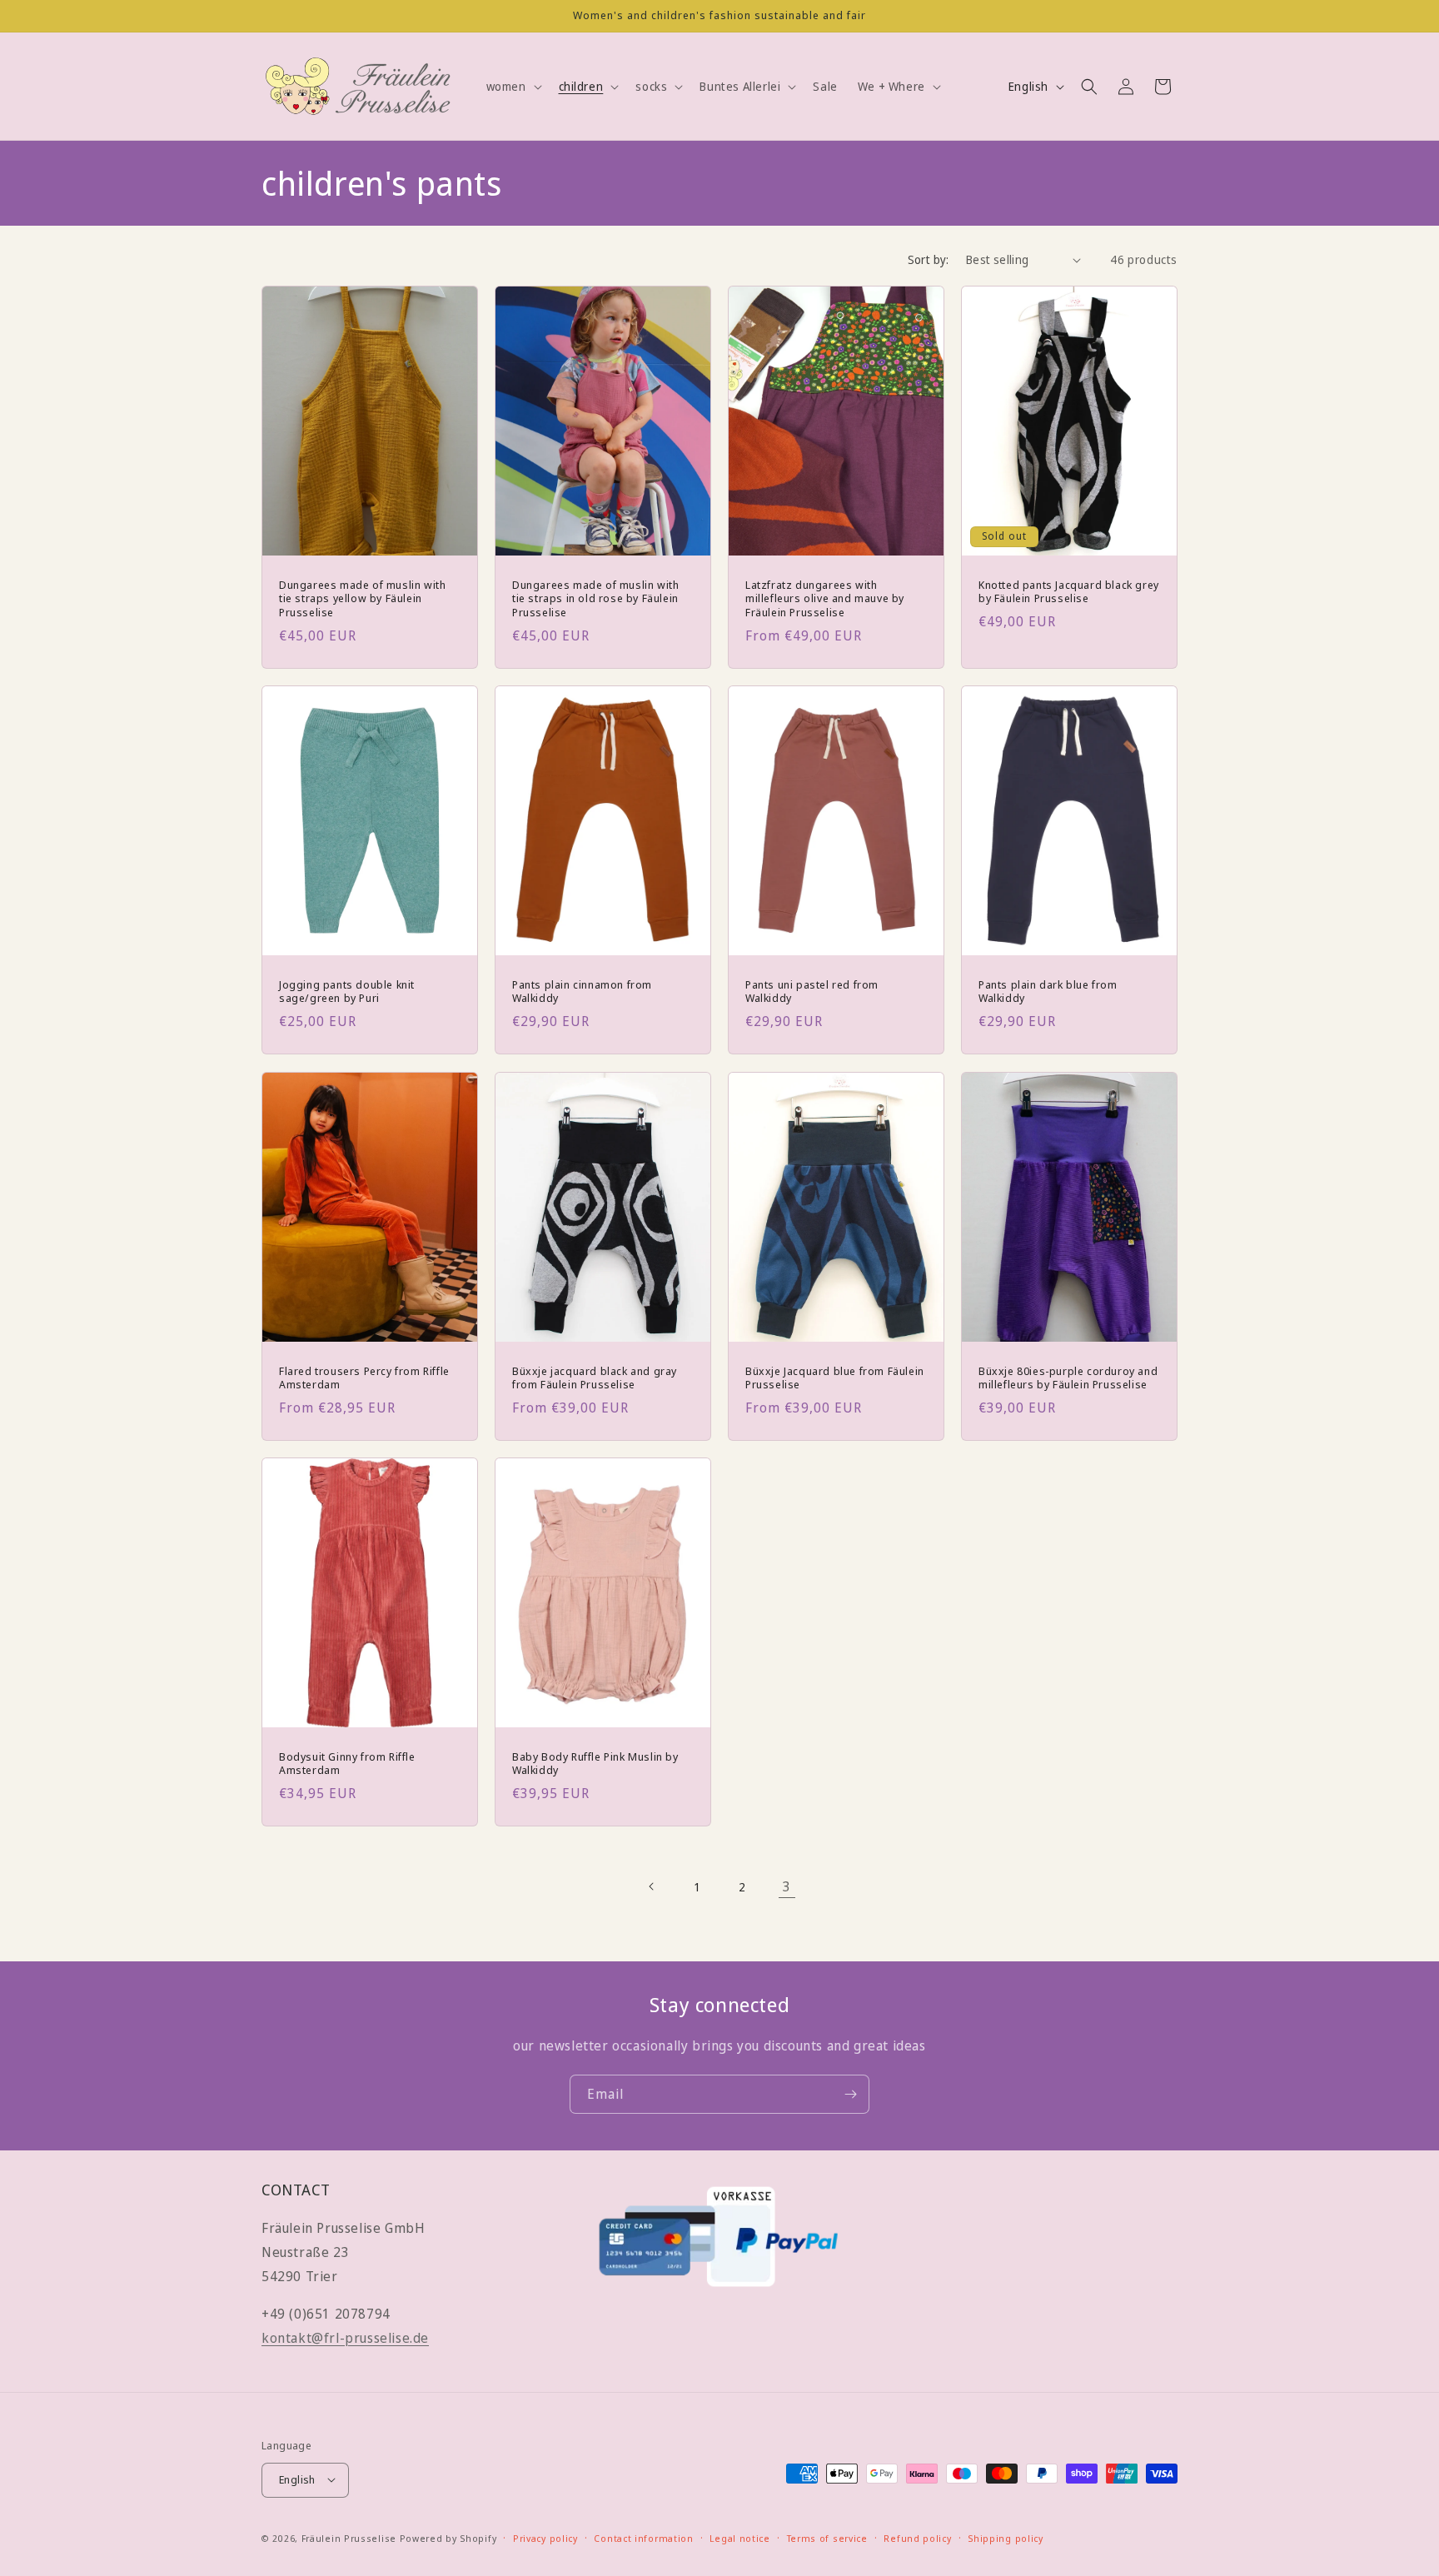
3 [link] (787, 1886)
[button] (513, 87)
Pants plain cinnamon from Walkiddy (582, 992)
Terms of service (827, 2537)
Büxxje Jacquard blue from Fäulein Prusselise (835, 1378)
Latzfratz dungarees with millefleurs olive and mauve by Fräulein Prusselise (825, 599)
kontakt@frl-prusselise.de (345, 2338)
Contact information (643, 2537)
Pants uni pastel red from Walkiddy (812, 992)
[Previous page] (652, 1886)
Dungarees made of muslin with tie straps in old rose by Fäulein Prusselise (595, 599)
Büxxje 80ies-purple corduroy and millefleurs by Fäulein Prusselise (1068, 1378)
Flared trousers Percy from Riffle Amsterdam (364, 1378)
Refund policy (917, 2537)
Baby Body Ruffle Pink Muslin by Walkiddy (595, 1763)
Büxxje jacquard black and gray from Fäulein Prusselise (595, 1378)
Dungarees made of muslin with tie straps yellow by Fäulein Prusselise (362, 599)
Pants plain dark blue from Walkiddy (1048, 992)
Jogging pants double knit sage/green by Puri (347, 992)
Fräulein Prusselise (349, 2537)
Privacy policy (545, 2537)
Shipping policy (1006, 2537)
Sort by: (929, 259)
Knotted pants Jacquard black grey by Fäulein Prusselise (1069, 592)
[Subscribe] (850, 2094)
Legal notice (739, 2537)
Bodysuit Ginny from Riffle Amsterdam (347, 1763)
